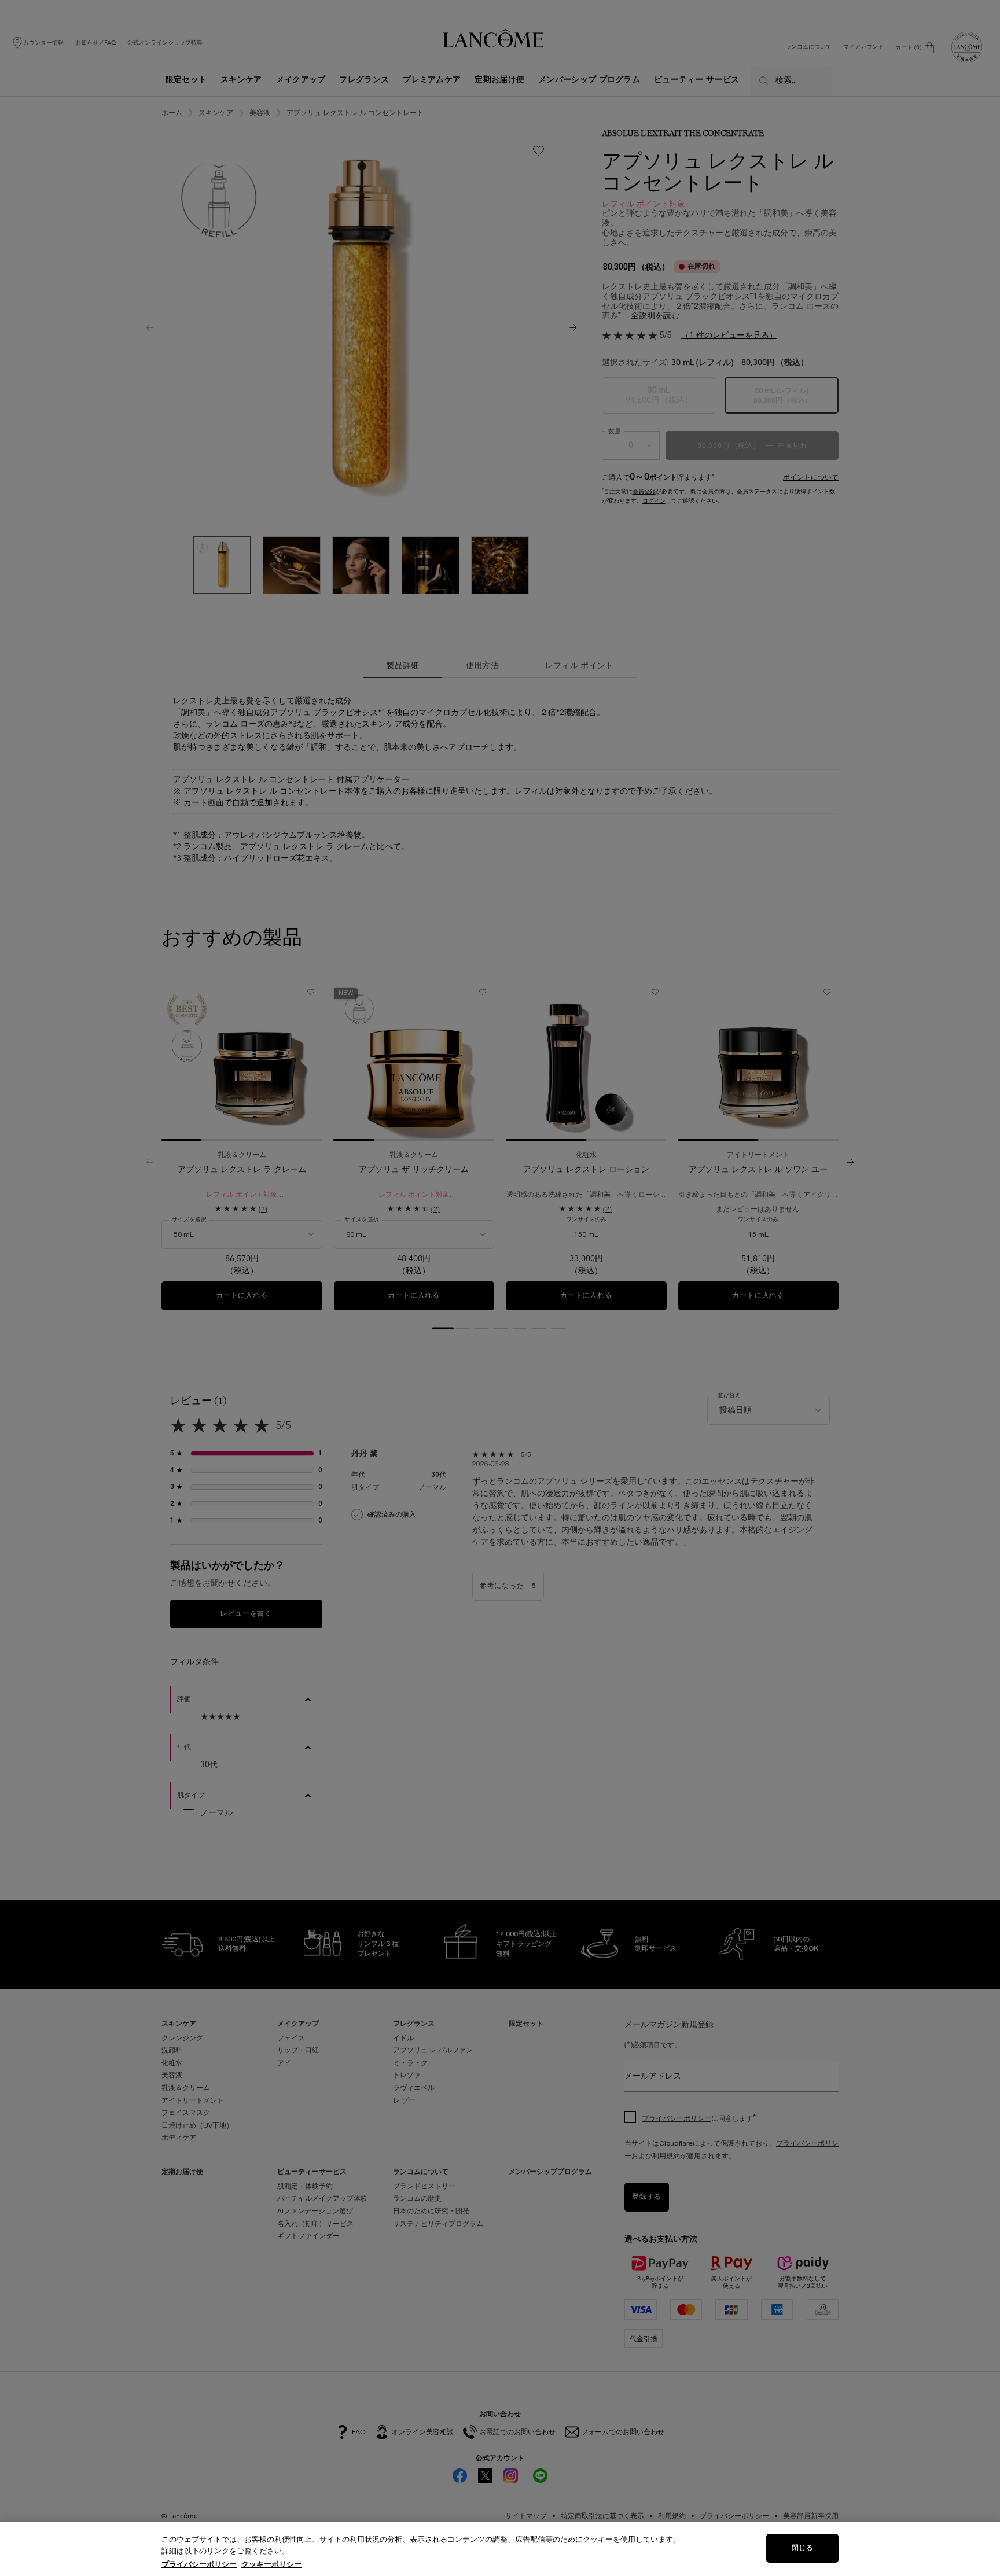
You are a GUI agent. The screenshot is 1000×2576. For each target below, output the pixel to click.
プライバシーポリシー (199, 2564)
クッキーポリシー (271, 2564)
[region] (500, 2549)
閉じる (802, 2548)
